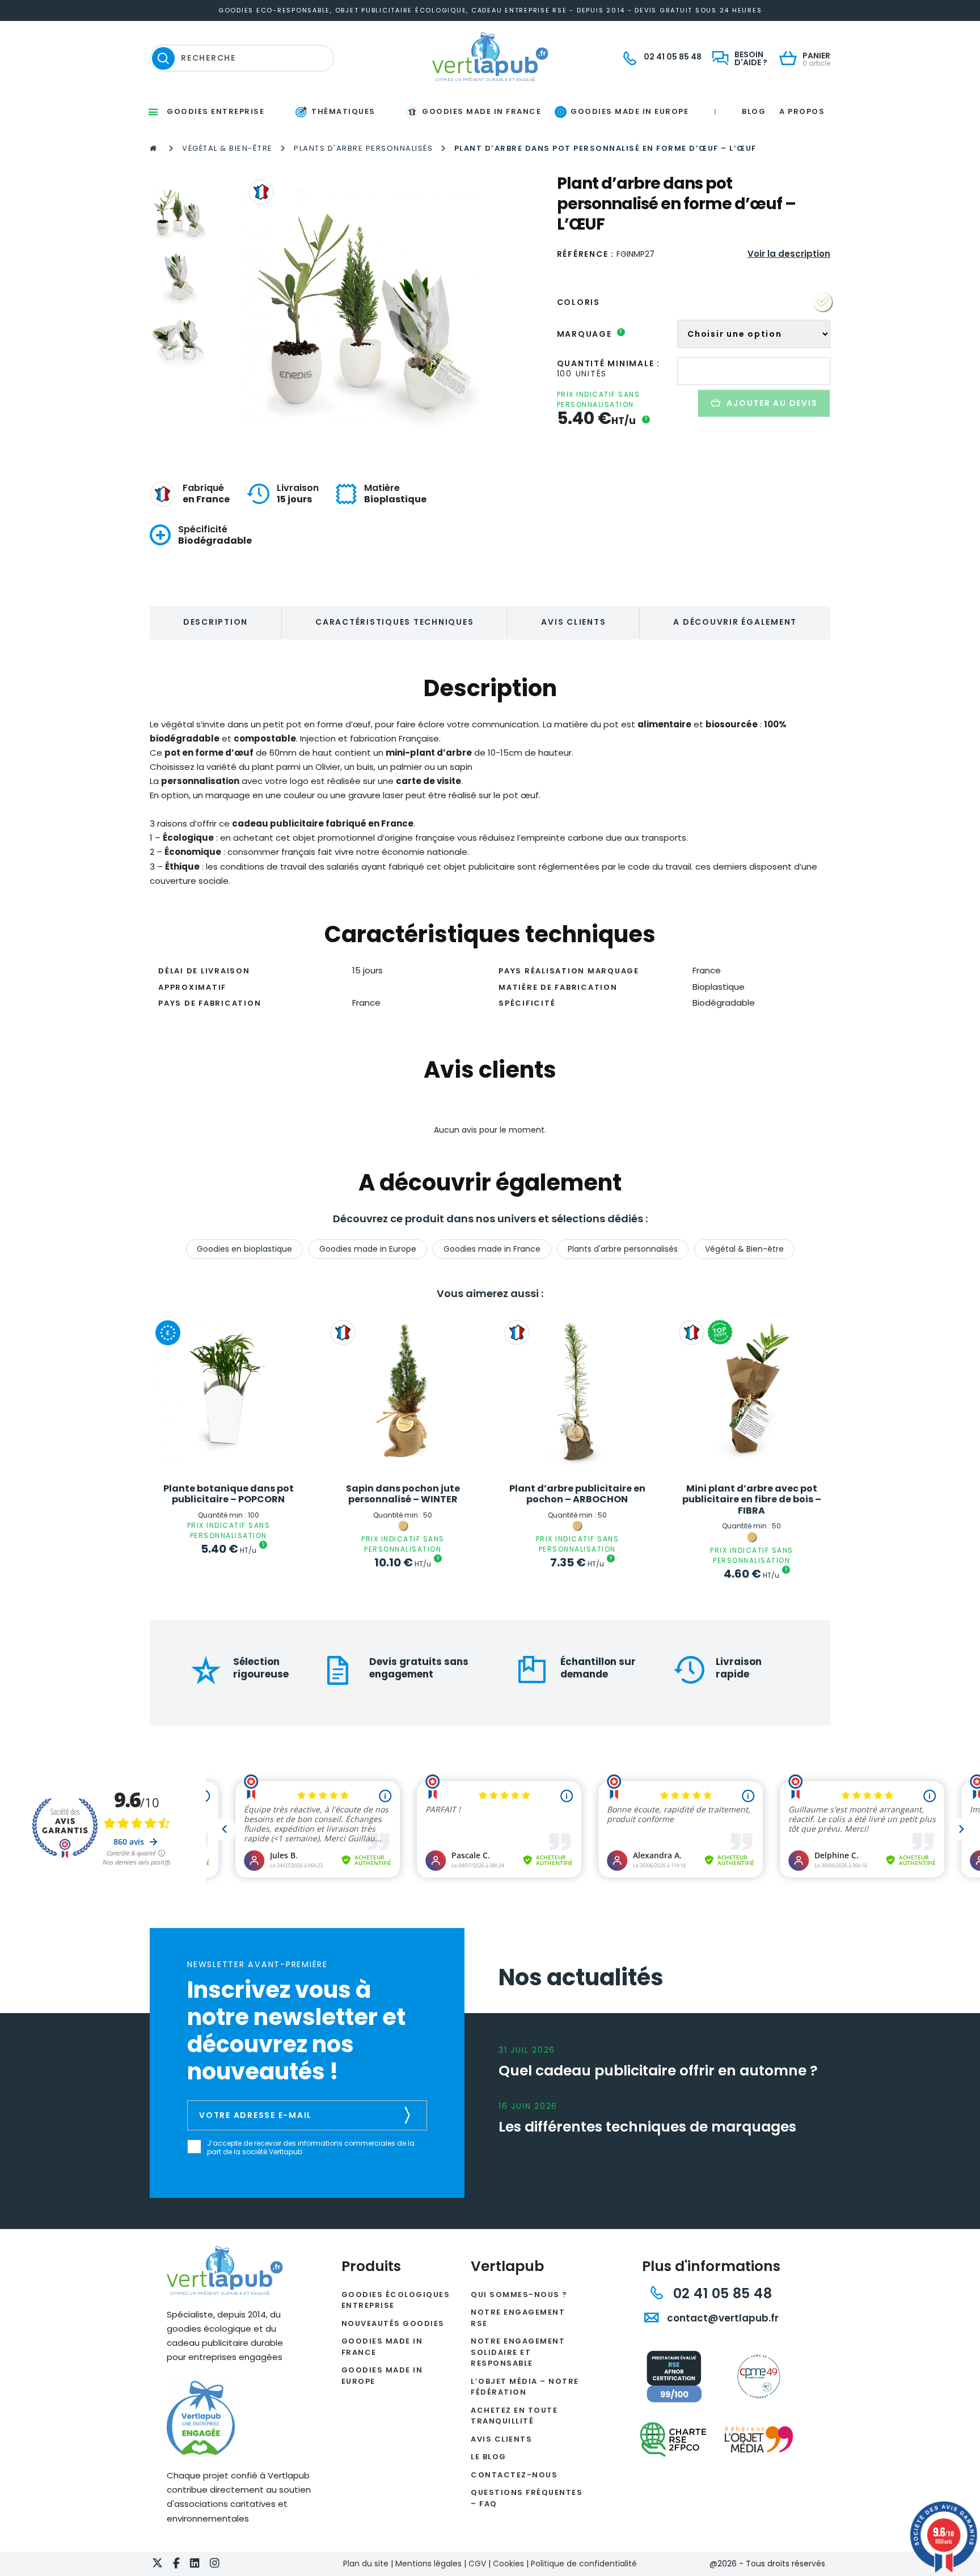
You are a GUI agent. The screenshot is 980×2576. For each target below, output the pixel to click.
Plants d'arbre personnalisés (363, 148)
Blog (754, 111)
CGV (477, 2564)
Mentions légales (428, 2564)
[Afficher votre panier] (791, 59)
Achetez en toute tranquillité (514, 2416)
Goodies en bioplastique (244, 1249)
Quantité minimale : (609, 363)
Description (216, 622)
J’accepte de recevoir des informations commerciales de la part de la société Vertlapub (311, 2148)
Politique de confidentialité (584, 2564)
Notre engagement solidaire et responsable (518, 2352)
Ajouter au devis (772, 403)
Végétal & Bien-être (227, 148)
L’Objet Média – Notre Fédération (525, 2387)
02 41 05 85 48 (721, 2293)
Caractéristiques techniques (394, 622)
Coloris (578, 302)
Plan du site (366, 2564)
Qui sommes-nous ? (519, 2295)
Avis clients (573, 622)
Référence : (586, 254)
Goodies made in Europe (368, 1249)
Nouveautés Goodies (393, 2323)
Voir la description (789, 254)
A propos (802, 111)
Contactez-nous (514, 2475)
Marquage (590, 334)
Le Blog (489, 2457)
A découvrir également (735, 622)
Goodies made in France (492, 1249)
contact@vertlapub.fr (722, 2318)
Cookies (508, 2564)
